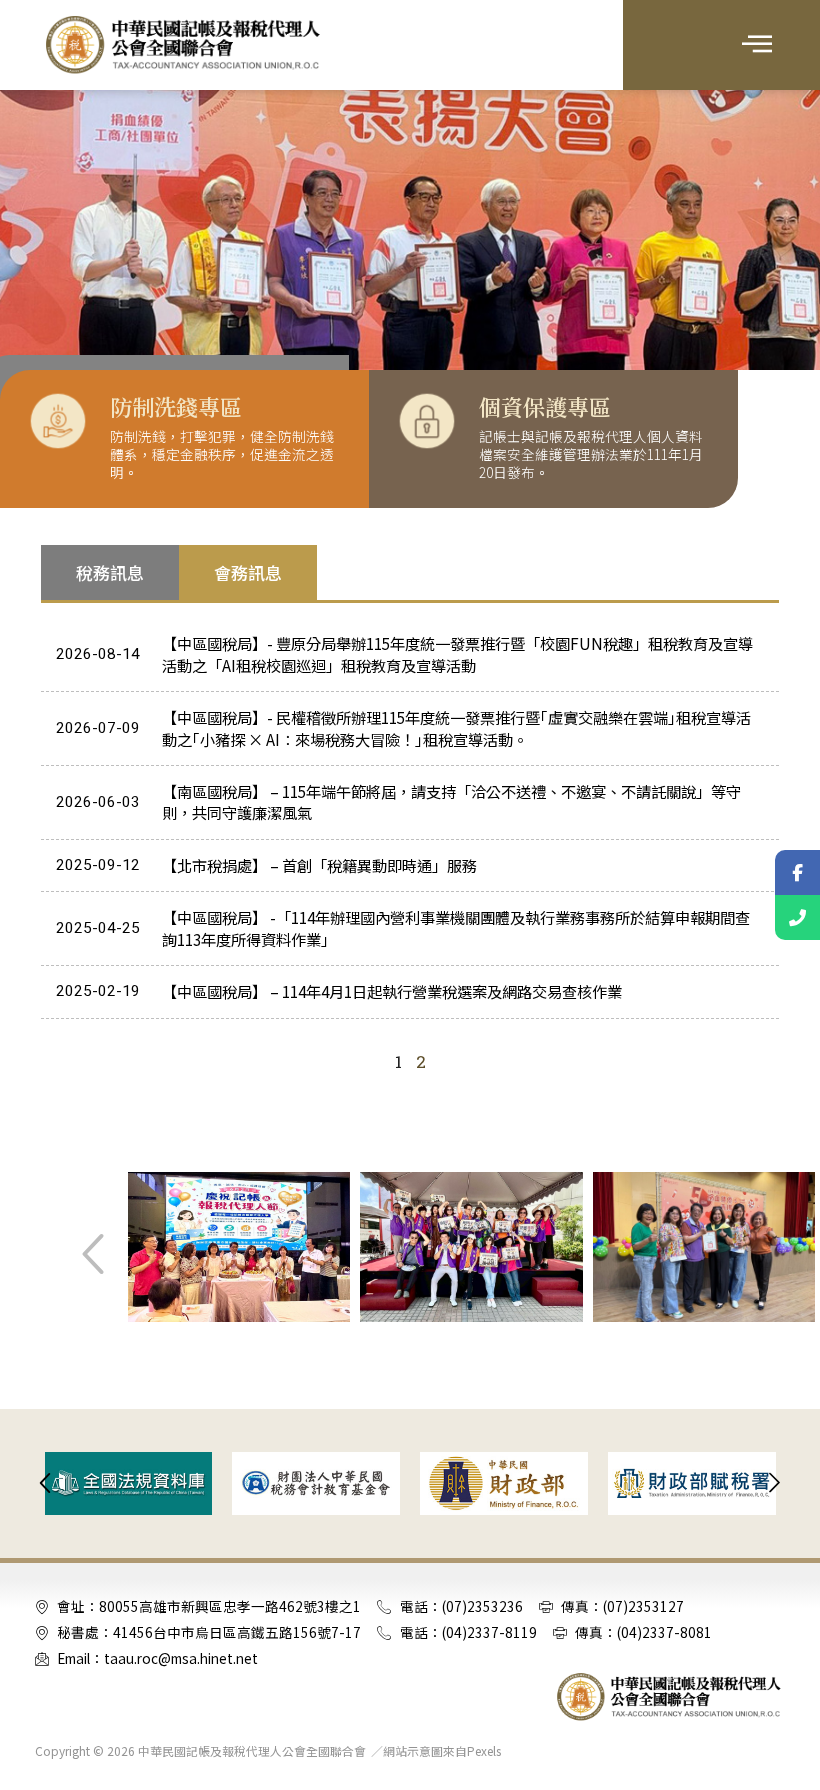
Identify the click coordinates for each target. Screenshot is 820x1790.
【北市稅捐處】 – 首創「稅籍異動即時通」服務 (319, 865)
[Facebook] (797, 872)
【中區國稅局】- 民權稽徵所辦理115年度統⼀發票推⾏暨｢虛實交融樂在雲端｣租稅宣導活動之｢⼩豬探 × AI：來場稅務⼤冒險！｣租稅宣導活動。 (456, 727)
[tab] (110, 573)
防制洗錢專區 (176, 406)
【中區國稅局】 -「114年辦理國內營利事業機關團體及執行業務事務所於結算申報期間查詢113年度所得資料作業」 (456, 927)
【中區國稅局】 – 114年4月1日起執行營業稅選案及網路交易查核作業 (392, 991)
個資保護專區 (545, 406)
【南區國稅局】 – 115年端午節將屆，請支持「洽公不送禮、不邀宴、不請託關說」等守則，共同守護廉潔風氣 (451, 801)
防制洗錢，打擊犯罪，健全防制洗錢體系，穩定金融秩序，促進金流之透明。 (222, 453)
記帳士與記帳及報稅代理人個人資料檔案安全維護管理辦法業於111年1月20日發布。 (591, 453)
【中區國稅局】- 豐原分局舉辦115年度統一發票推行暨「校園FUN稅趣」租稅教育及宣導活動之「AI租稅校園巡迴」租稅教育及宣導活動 (457, 653)
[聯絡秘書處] (797, 917)
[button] (756, 45)
